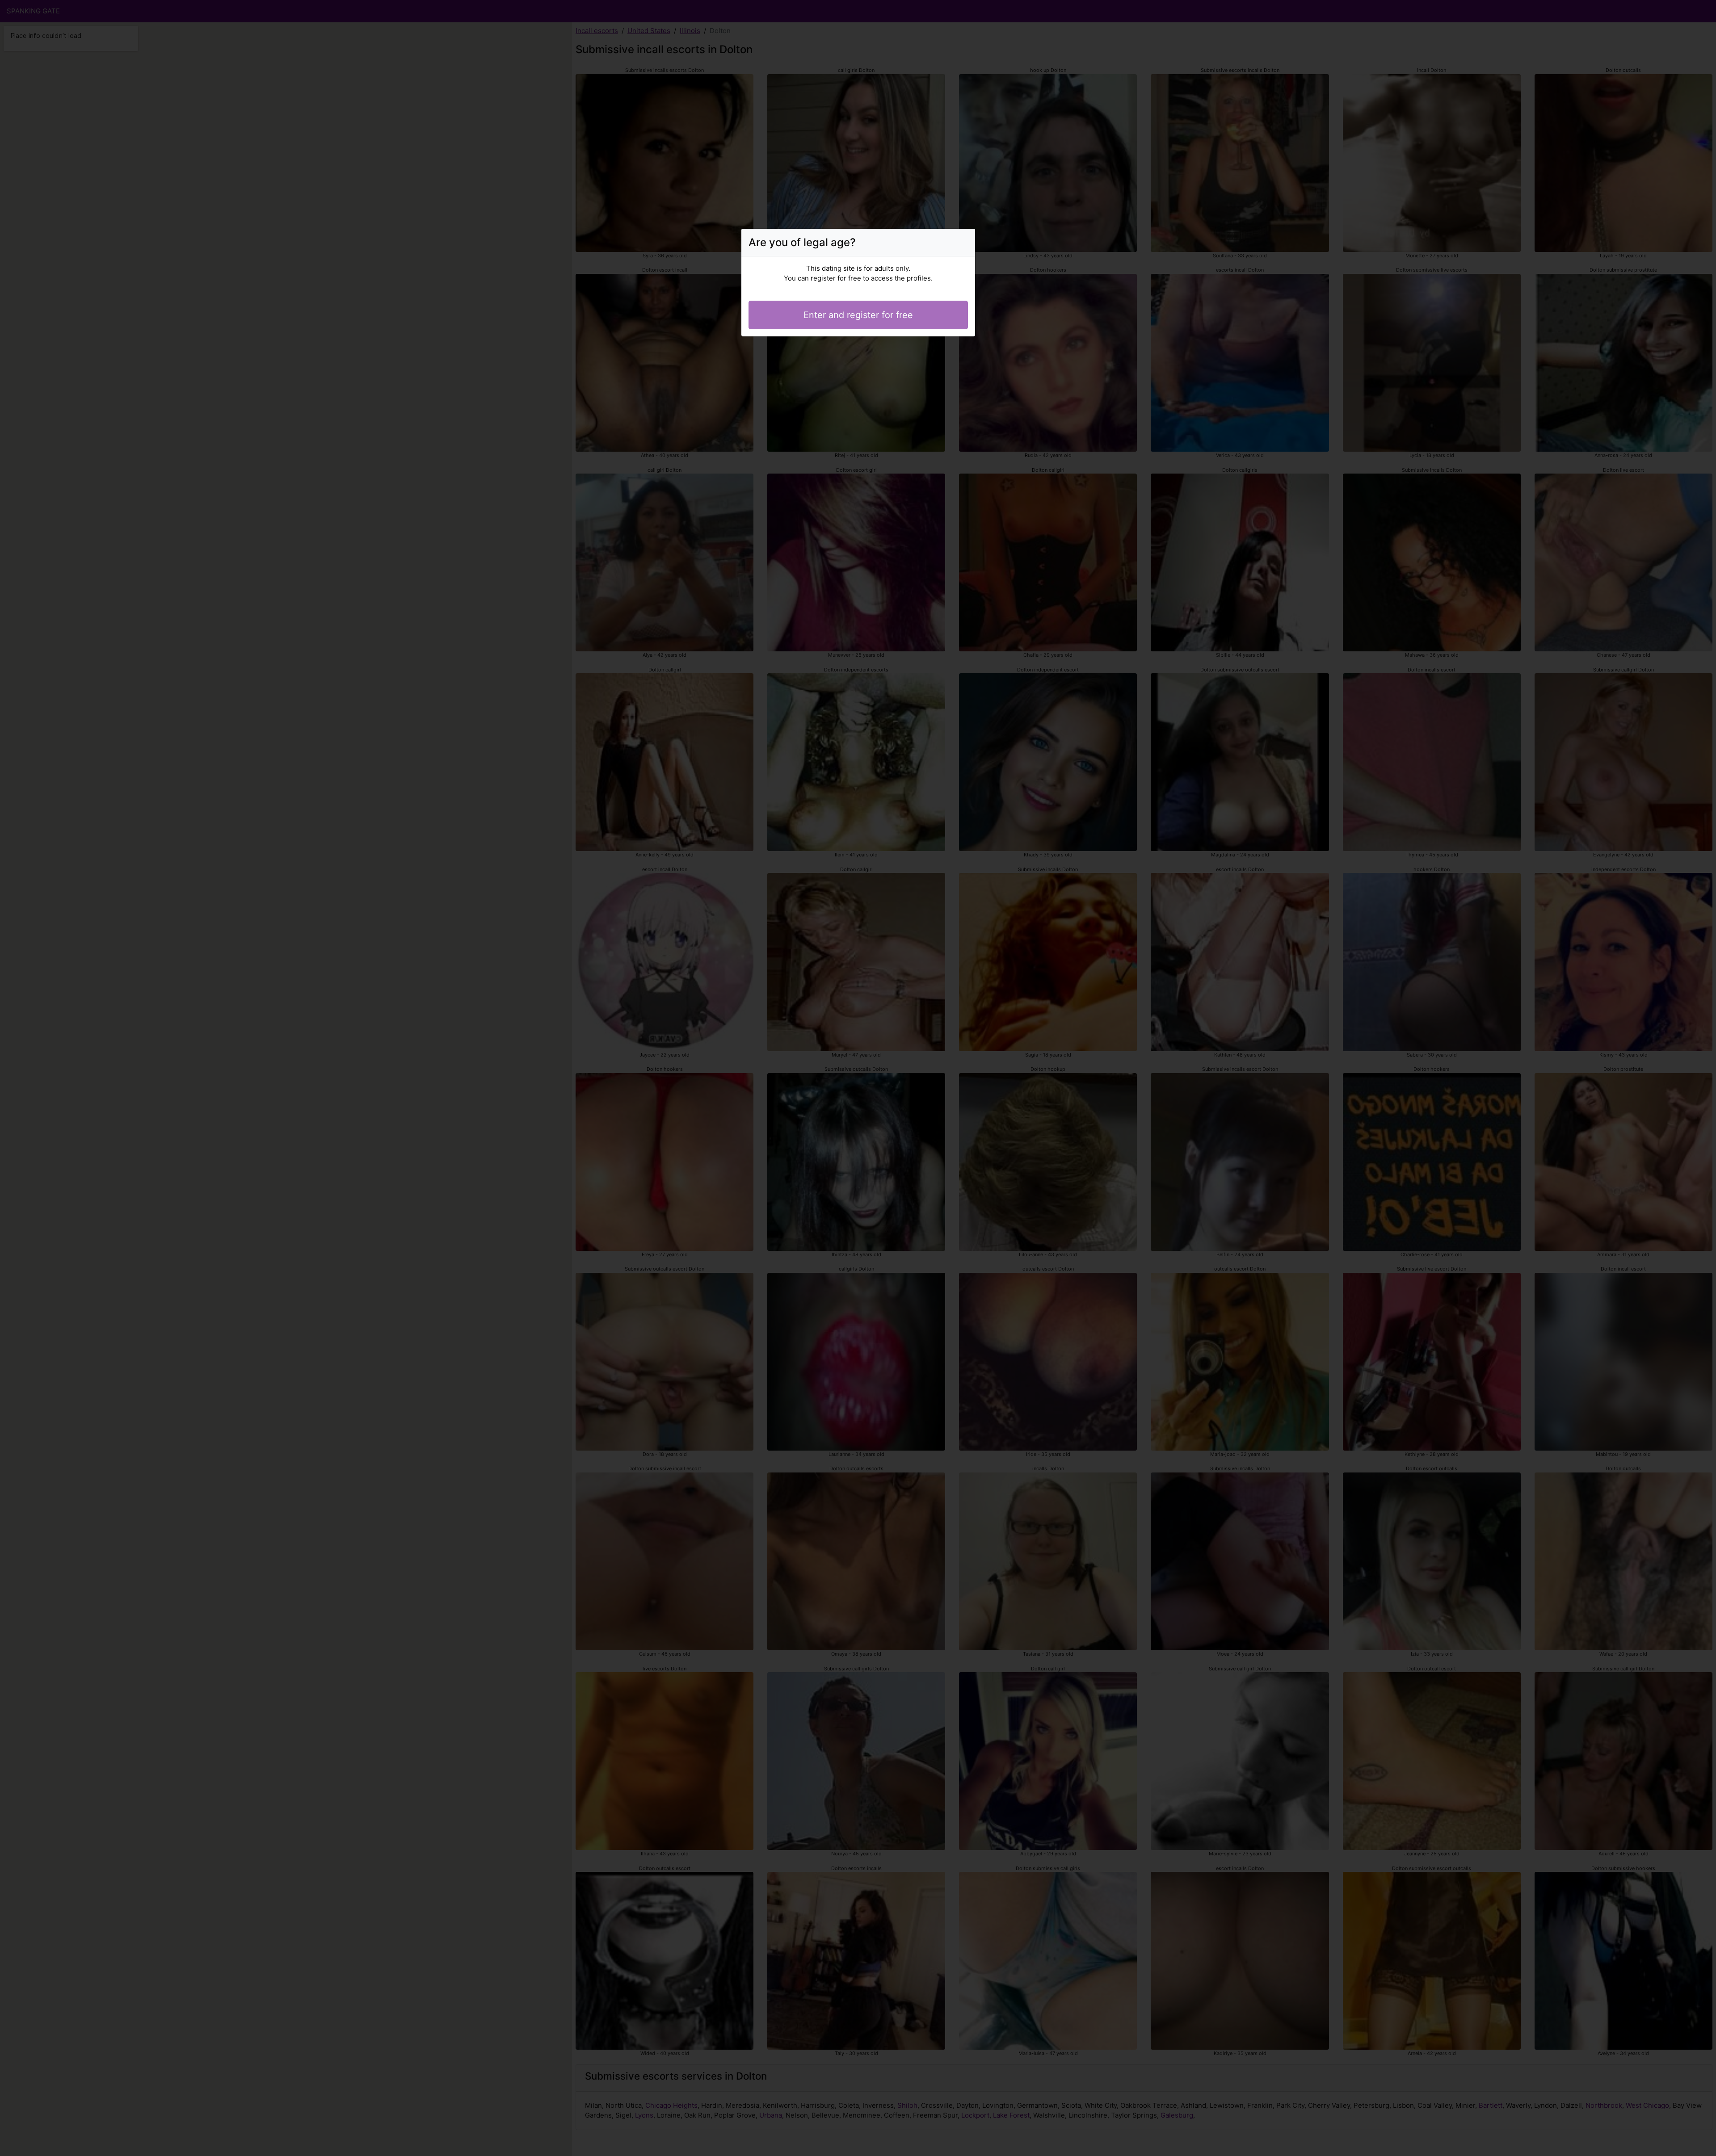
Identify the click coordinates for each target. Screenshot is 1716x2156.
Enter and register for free (858, 315)
